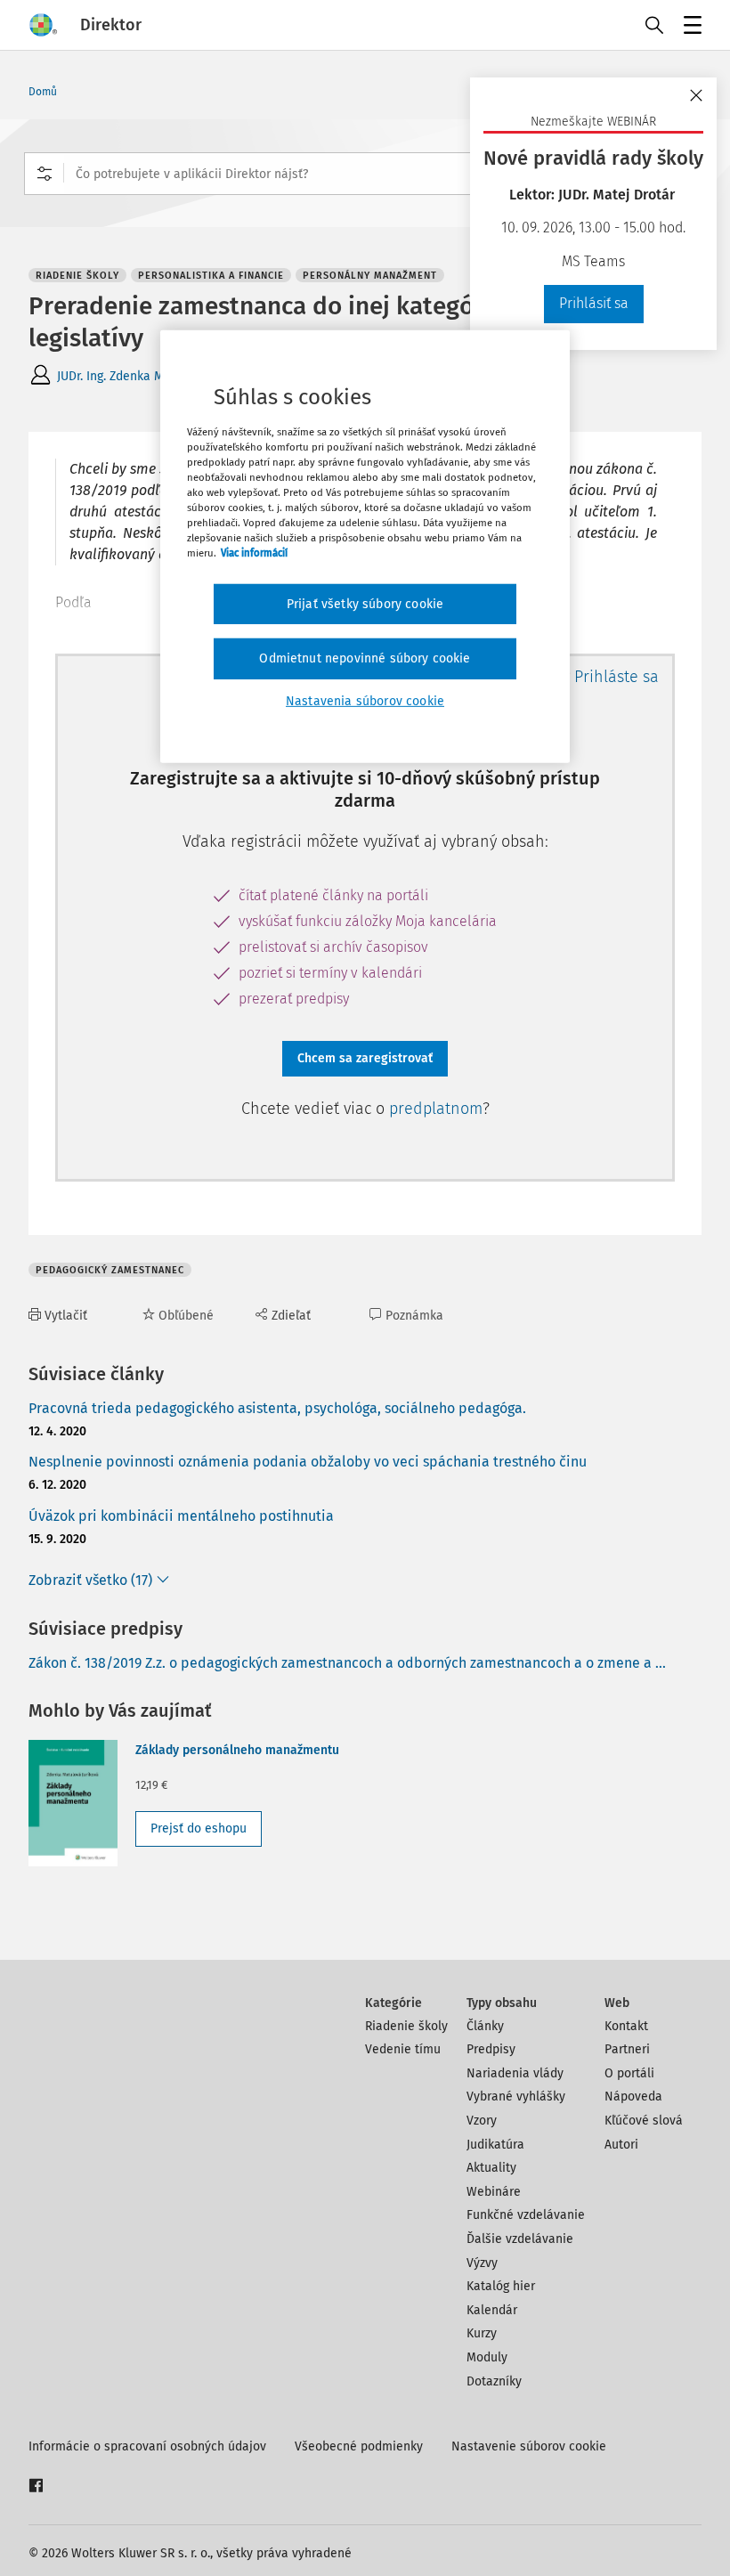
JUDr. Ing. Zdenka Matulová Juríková (156, 376)
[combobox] (365, 174)
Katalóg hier (501, 2286)
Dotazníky (494, 2381)
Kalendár (492, 2310)
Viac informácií (254, 553)
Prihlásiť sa (594, 303)
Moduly (487, 2357)
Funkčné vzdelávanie (526, 2215)
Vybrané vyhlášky (516, 2097)
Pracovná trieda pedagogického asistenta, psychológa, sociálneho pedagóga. (277, 1408)
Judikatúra (495, 2145)
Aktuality (491, 2168)
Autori (621, 2145)
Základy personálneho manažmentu (237, 1750)
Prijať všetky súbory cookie (365, 603)
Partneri (627, 2049)
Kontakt (626, 2026)
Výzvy (482, 2263)
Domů (43, 92)
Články (485, 2026)
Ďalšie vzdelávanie (520, 2239)
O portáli (629, 2073)
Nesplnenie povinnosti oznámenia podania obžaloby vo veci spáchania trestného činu (308, 1462)
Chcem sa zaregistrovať (365, 1058)
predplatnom (436, 1109)
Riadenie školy (406, 2026)
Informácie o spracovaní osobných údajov (147, 2446)
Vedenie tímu (403, 2049)
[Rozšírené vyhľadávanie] (45, 174)
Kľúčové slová (644, 2121)
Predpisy (491, 2049)
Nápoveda (633, 2097)
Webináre (494, 2192)
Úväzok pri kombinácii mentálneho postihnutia (181, 1516)
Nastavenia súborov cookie (365, 701)
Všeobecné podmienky (359, 2446)
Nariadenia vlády (515, 2073)
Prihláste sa (616, 677)
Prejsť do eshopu (199, 1828)
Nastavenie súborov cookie (529, 2446)
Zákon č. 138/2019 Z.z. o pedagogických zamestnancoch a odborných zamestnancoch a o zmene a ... (347, 1663)
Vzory (482, 2121)
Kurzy (482, 2333)
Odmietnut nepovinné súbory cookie (365, 658)
